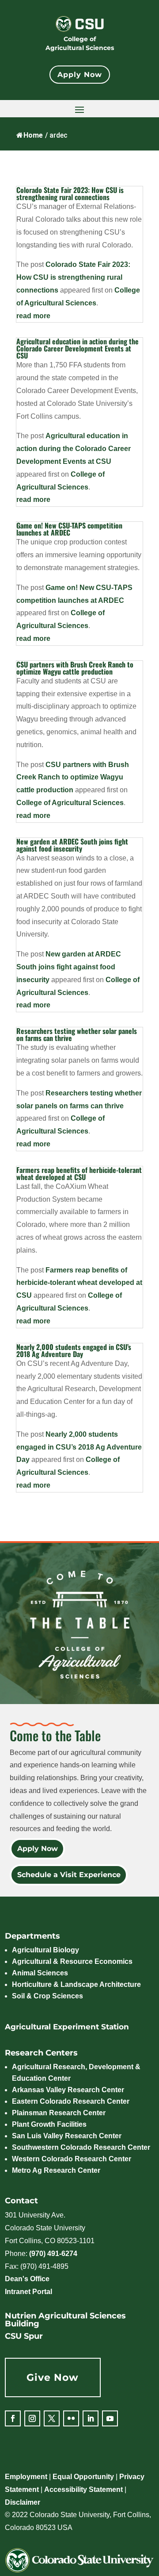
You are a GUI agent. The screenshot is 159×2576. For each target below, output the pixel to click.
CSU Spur (24, 2336)
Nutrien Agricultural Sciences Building (65, 2320)
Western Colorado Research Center (72, 2159)
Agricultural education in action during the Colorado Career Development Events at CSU (78, 348)
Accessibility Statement (83, 2489)
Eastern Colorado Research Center (71, 2101)
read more (33, 316)
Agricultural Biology (45, 1950)
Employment (26, 2477)
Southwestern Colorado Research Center (81, 2147)
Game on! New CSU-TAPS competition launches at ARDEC (69, 529)
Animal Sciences (40, 1973)
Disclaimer (23, 2502)
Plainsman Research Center (59, 2113)
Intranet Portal (28, 2292)
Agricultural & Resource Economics (72, 1961)
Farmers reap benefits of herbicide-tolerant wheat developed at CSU (79, 1173)
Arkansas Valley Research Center (68, 2090)
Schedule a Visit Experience (68, 1875)
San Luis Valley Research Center (67, 2136)
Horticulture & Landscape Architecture (76, 1984)
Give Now (53, 2377)
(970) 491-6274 (53, 2254)
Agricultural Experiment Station (67, 2027)
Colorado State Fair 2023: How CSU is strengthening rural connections (70, 193)
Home (33, 135)
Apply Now (80, 75)
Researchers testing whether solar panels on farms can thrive (77, 1034)
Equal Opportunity (83, 2477)
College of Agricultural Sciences (80, 43)
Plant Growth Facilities (49, 2124)
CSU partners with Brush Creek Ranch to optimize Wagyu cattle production (75, 668)
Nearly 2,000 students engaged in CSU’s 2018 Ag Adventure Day (74, 1350)
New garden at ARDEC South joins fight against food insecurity (72, 845)
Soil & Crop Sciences (47, 1996)
